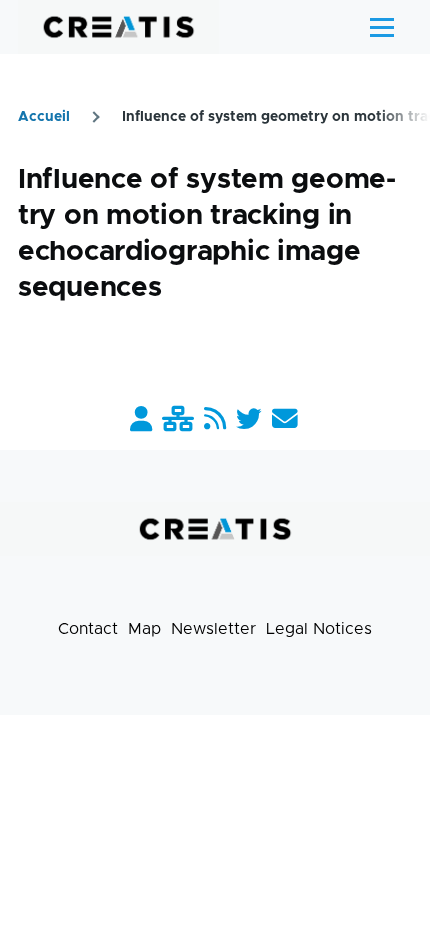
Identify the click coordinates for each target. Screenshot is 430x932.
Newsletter (213, 629)
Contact (88, 629)
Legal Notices (319, 629)
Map (144, 629)
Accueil (44, 117)
